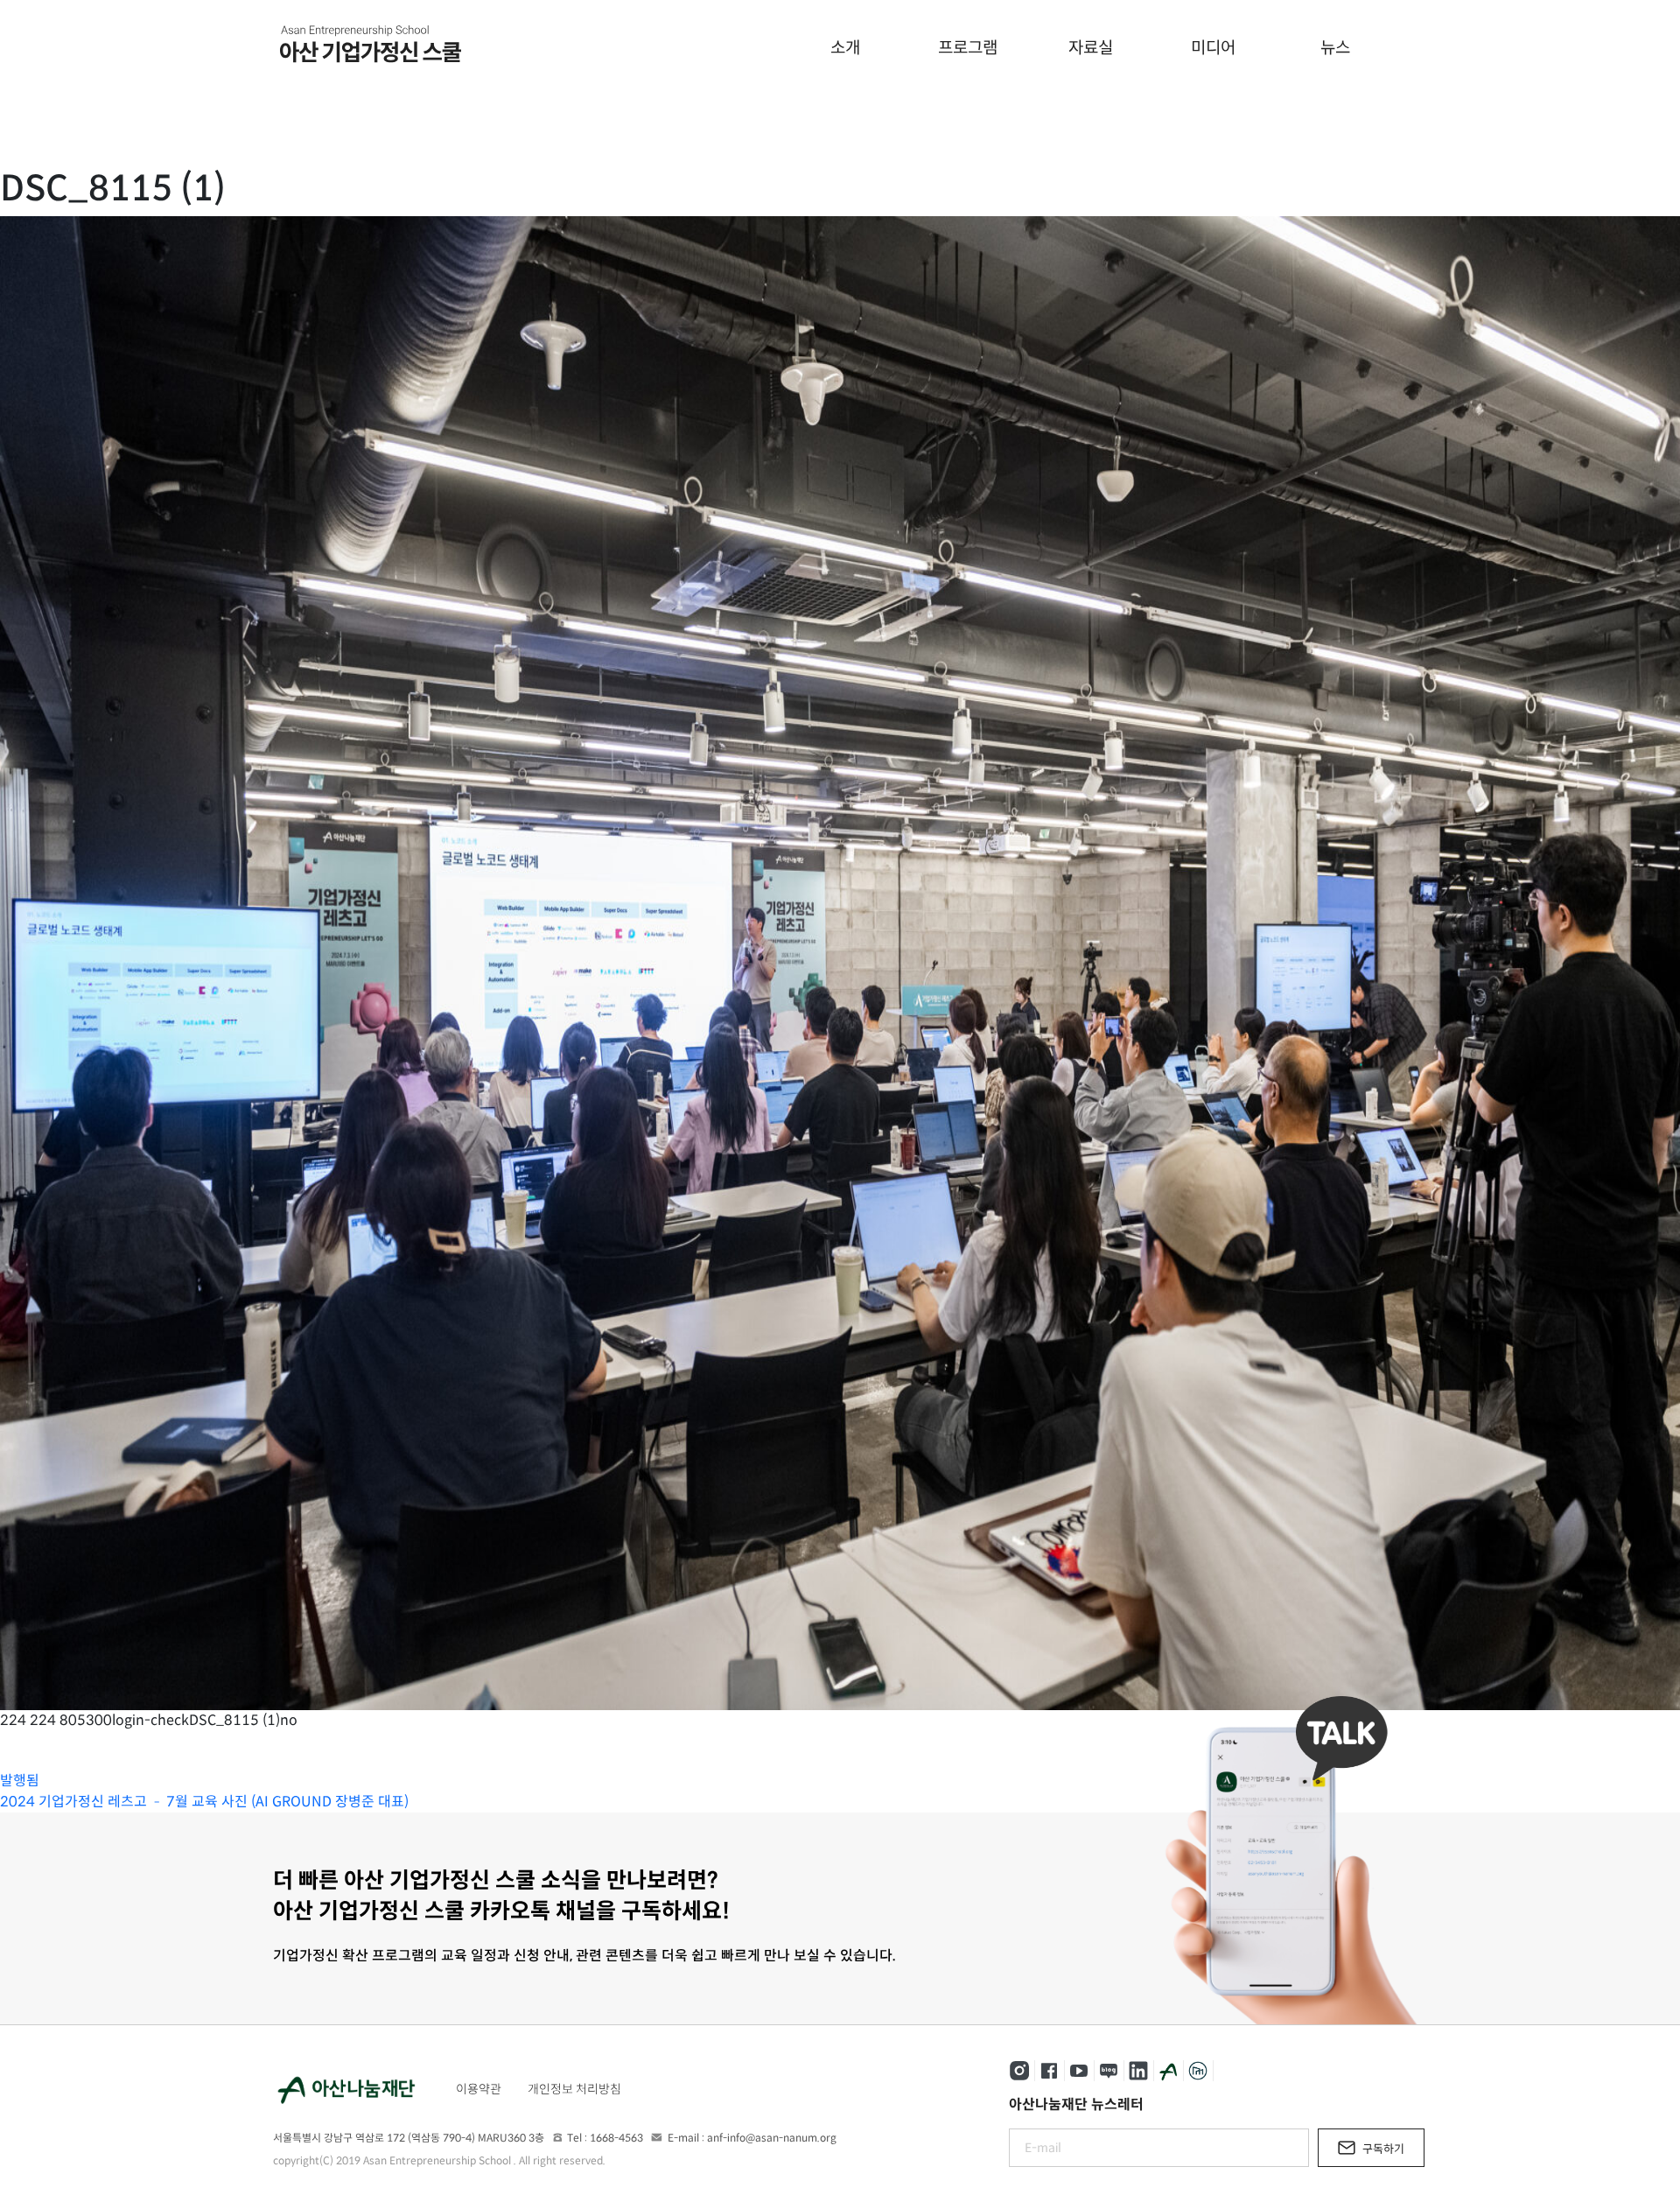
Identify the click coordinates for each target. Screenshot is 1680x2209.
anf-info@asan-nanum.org (772, 2138)
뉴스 (1335, 48)
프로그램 (968, 48)
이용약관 (479, 2089)
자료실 (1091, 48)
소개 (845, 48)
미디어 (1213, 48)
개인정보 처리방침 (574, 2089)
